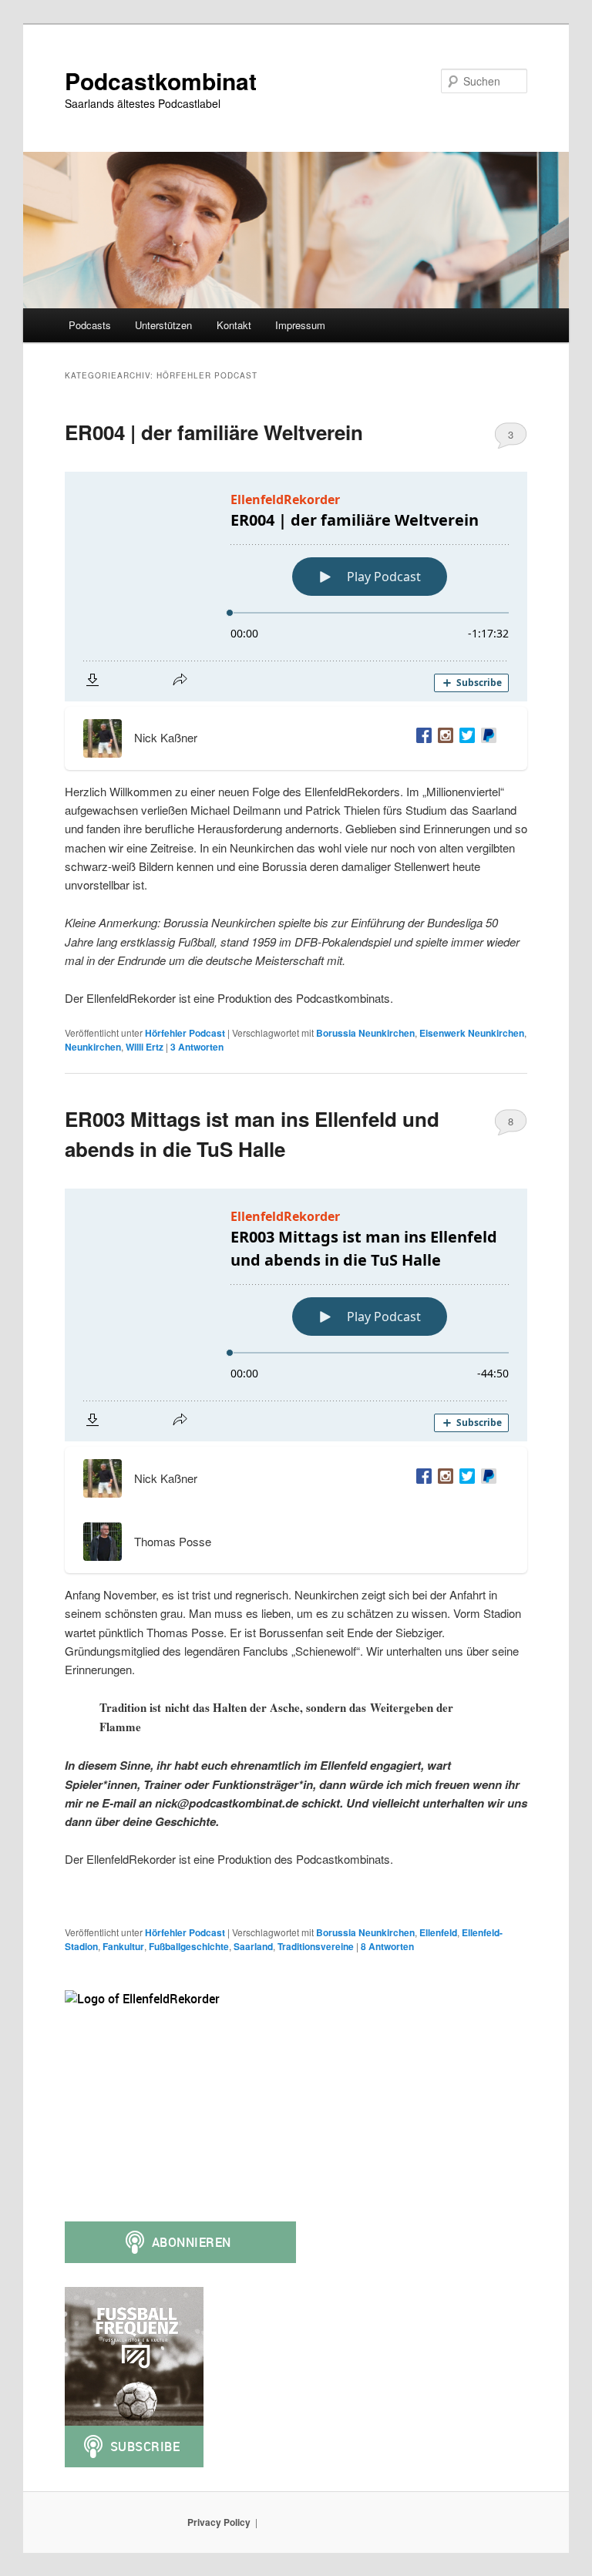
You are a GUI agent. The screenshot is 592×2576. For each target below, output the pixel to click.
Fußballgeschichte (189, 1946)
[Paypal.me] (486, 738)
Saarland (253, 1946)
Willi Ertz (145, 1047)
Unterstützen (163, 325)
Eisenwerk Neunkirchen (472, 1033)
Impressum (300, 325)
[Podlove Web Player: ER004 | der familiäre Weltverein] (296, 587)
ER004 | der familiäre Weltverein (214, 432)
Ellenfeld (438, 1932)
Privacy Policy (219, 2522)
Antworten (197, 1047)
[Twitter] (464, 738)
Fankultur (123, 1946)
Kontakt (234, 325)
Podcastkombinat (161, 81)
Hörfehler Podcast (185, 1033)
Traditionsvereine (316, 1946)
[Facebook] (421, 738)
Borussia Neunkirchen (365, 1033)
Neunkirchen (93, 1047)
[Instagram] (442, 738)
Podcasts (90, 325)
